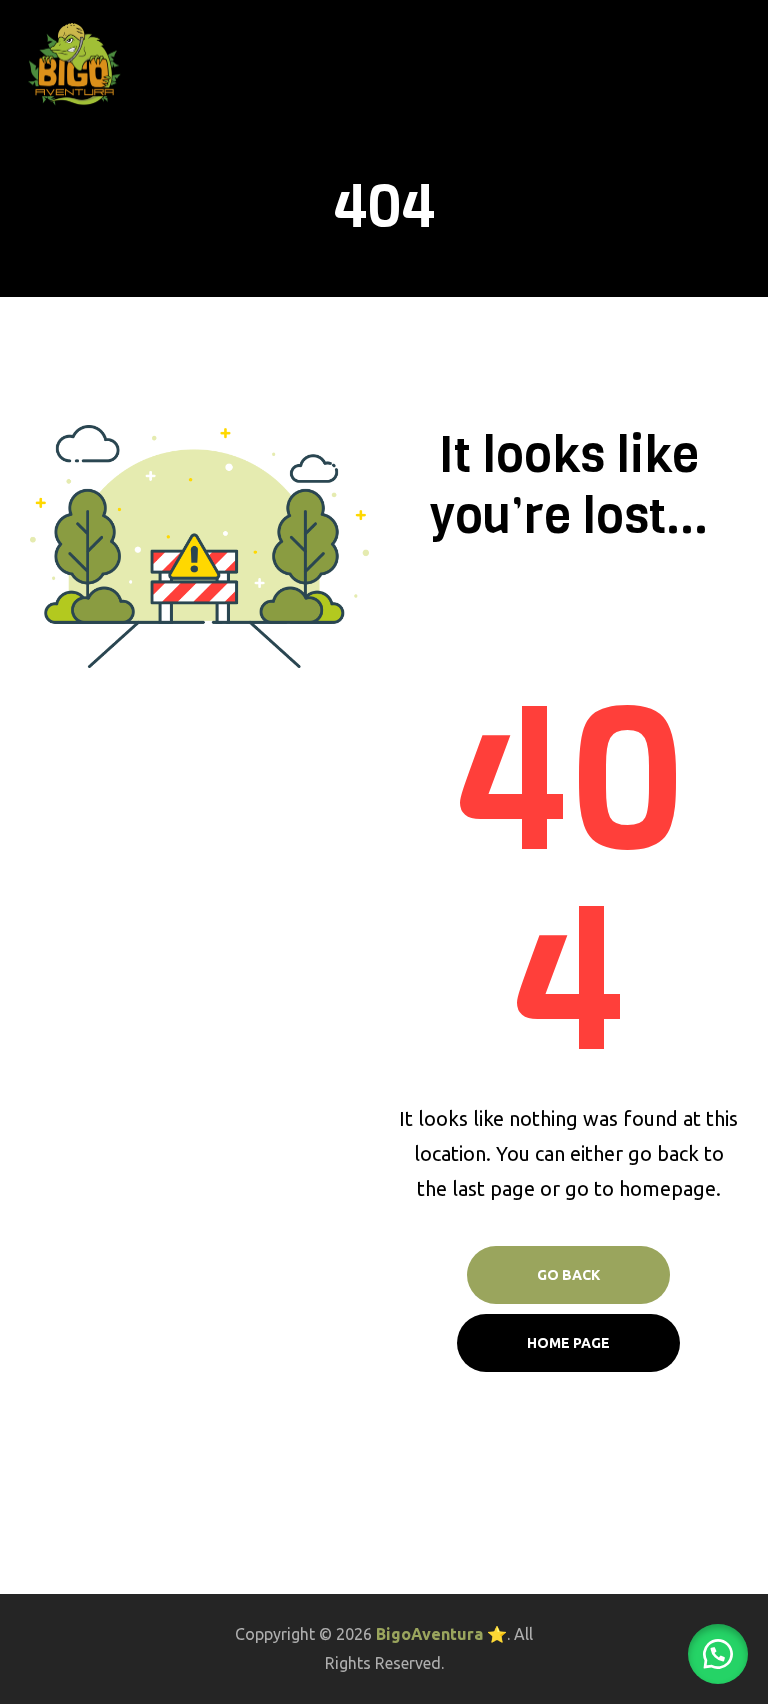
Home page (568, 1343)
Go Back (568, 1275)
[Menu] (745, 64)
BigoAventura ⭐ (441, 1634)
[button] (718, 1654)
